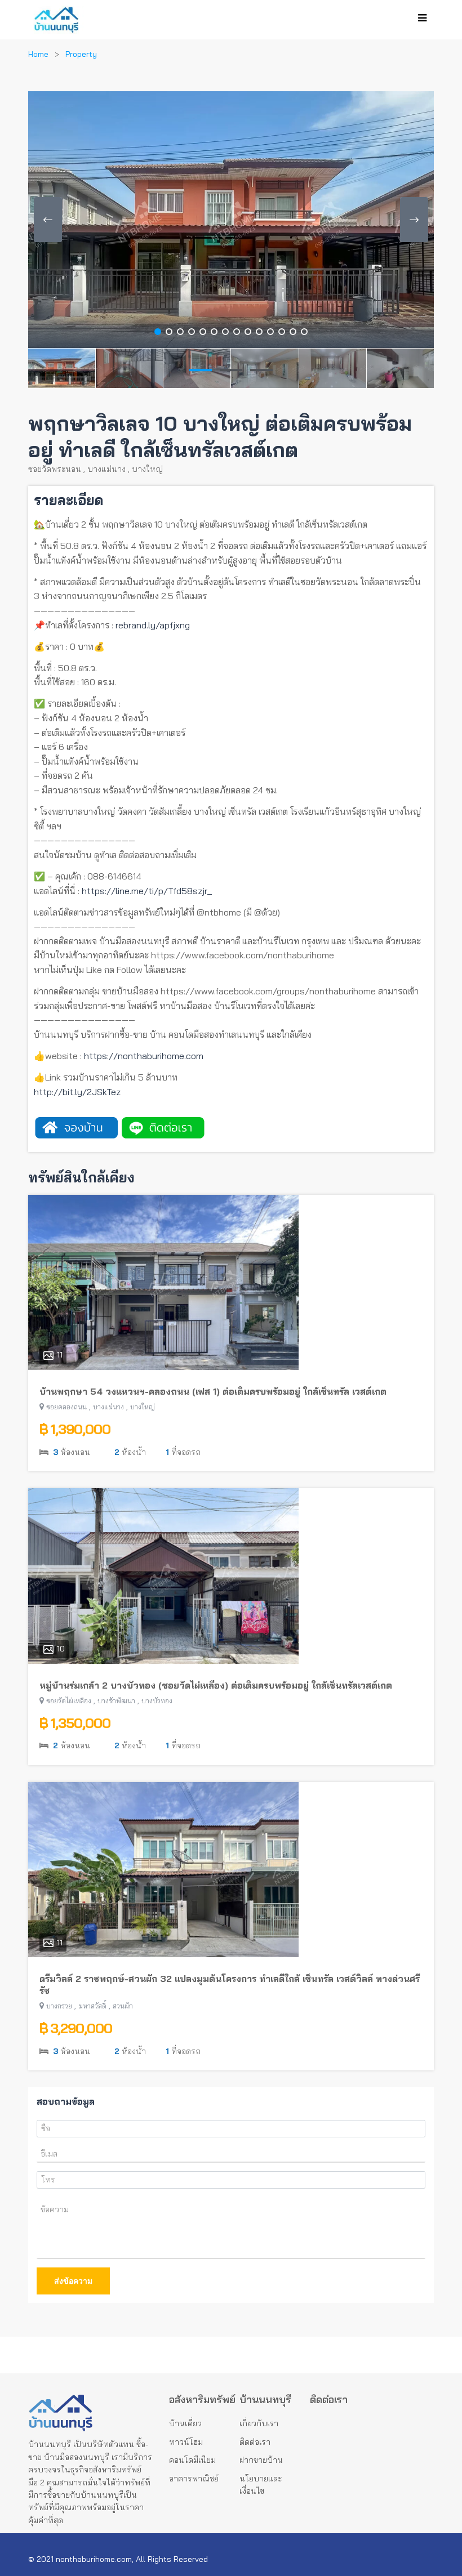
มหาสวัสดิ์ (92, 2006)
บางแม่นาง (106, 469)
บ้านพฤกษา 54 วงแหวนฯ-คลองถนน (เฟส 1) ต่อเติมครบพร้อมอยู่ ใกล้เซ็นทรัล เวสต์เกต (213, 1391)
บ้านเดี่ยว (185, 2423)
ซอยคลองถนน (66, 1407)
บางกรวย (59, 2006)
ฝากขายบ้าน (261, 2460)
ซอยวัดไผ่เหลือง (69, 1701)
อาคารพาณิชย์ (194, 2479)
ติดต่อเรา (255, 2442)
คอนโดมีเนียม (192, 2460)
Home (38, 54)
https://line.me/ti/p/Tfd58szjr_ (146, 891)
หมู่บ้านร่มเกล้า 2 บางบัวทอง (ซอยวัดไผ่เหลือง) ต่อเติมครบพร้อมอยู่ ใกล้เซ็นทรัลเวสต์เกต (216, 1685)
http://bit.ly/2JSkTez (77, 1092)
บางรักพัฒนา (116, 1701)
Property (81, 54)
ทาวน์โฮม (186, 2442)
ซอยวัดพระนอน (55, 469)
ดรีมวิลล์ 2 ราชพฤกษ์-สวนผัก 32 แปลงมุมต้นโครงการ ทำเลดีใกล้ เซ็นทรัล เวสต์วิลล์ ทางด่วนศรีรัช (230, 1985)
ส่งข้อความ (73, 2281)
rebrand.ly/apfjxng (153, 625)
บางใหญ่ (147, 469)
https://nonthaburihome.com (144, 1056)
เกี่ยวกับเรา (259, 2423)
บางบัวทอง (157, 1701)
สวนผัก (123, 2006)
